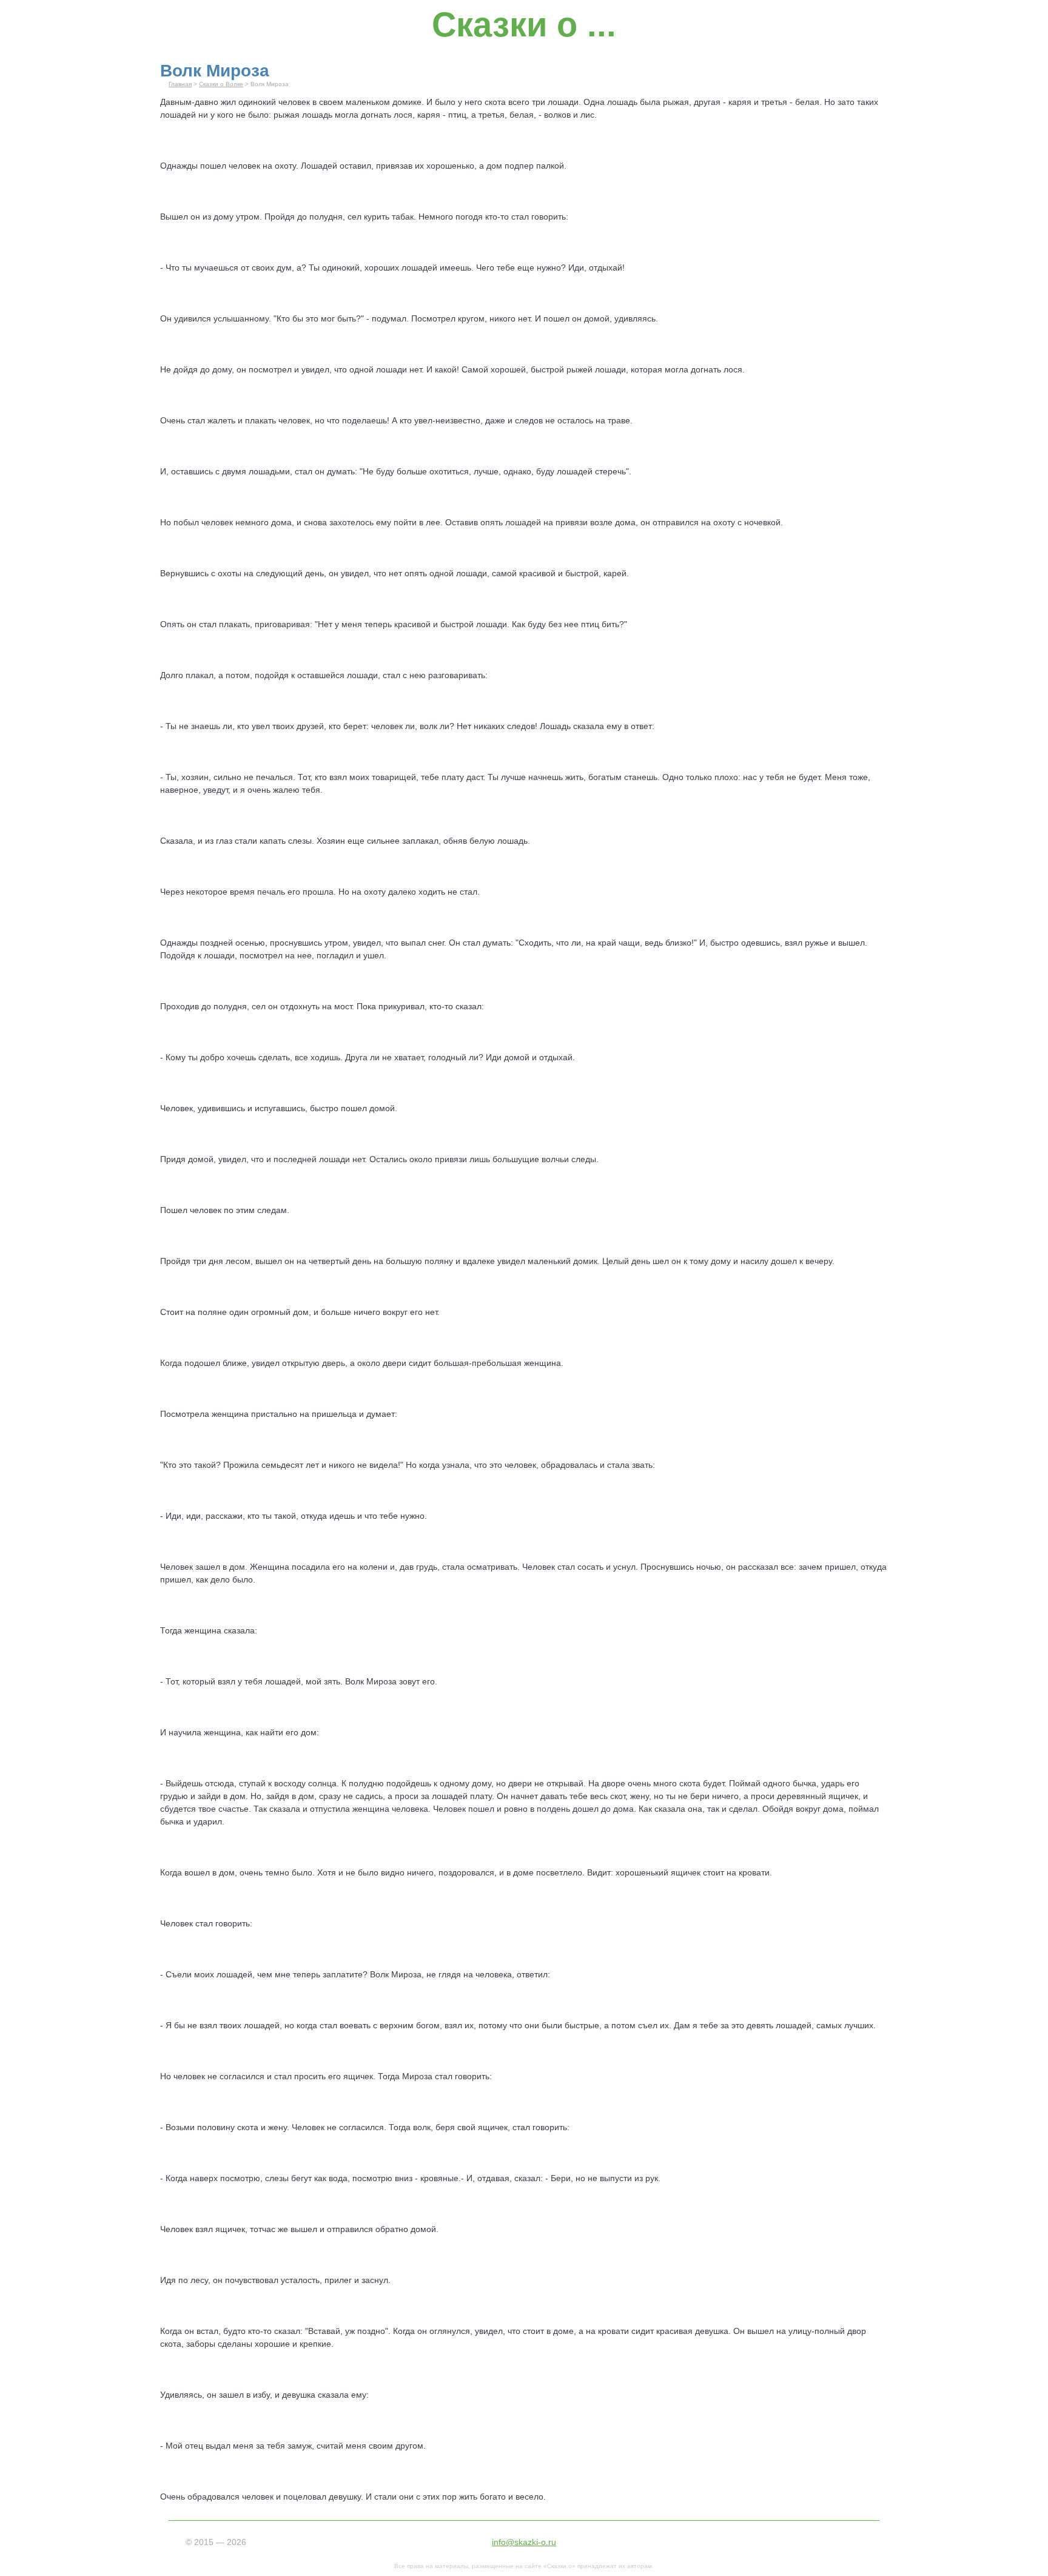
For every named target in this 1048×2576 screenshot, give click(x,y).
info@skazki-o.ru (524, 2542)
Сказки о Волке (221, 84)
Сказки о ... (524, 25)
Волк (354, 1681)
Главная (180, 84)
